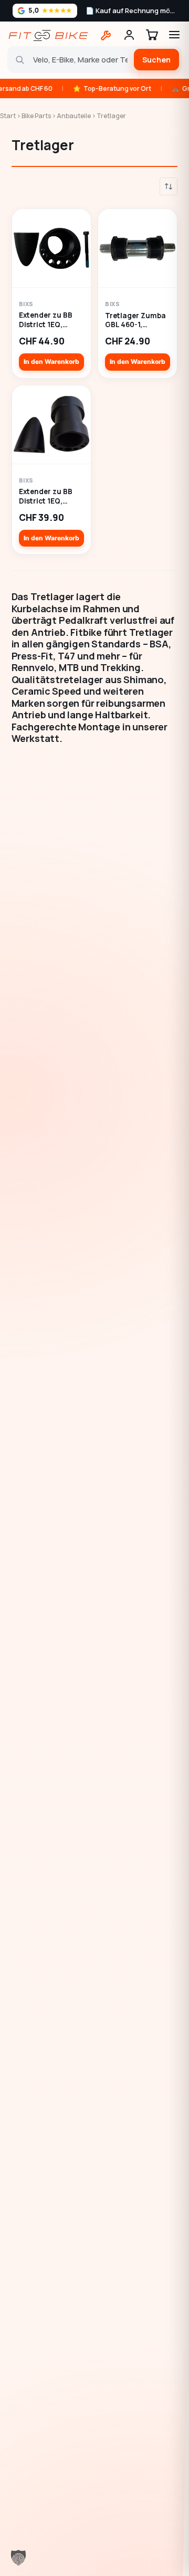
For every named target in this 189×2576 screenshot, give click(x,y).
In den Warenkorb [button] (51, 362)
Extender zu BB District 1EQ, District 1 (46, 320)
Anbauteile (74, 116)
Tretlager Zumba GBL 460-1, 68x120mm (135, 321)
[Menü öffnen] (174, 35)
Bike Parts (36, 116)
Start (8, 116)
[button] (18, 2558)
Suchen (156, 60)
